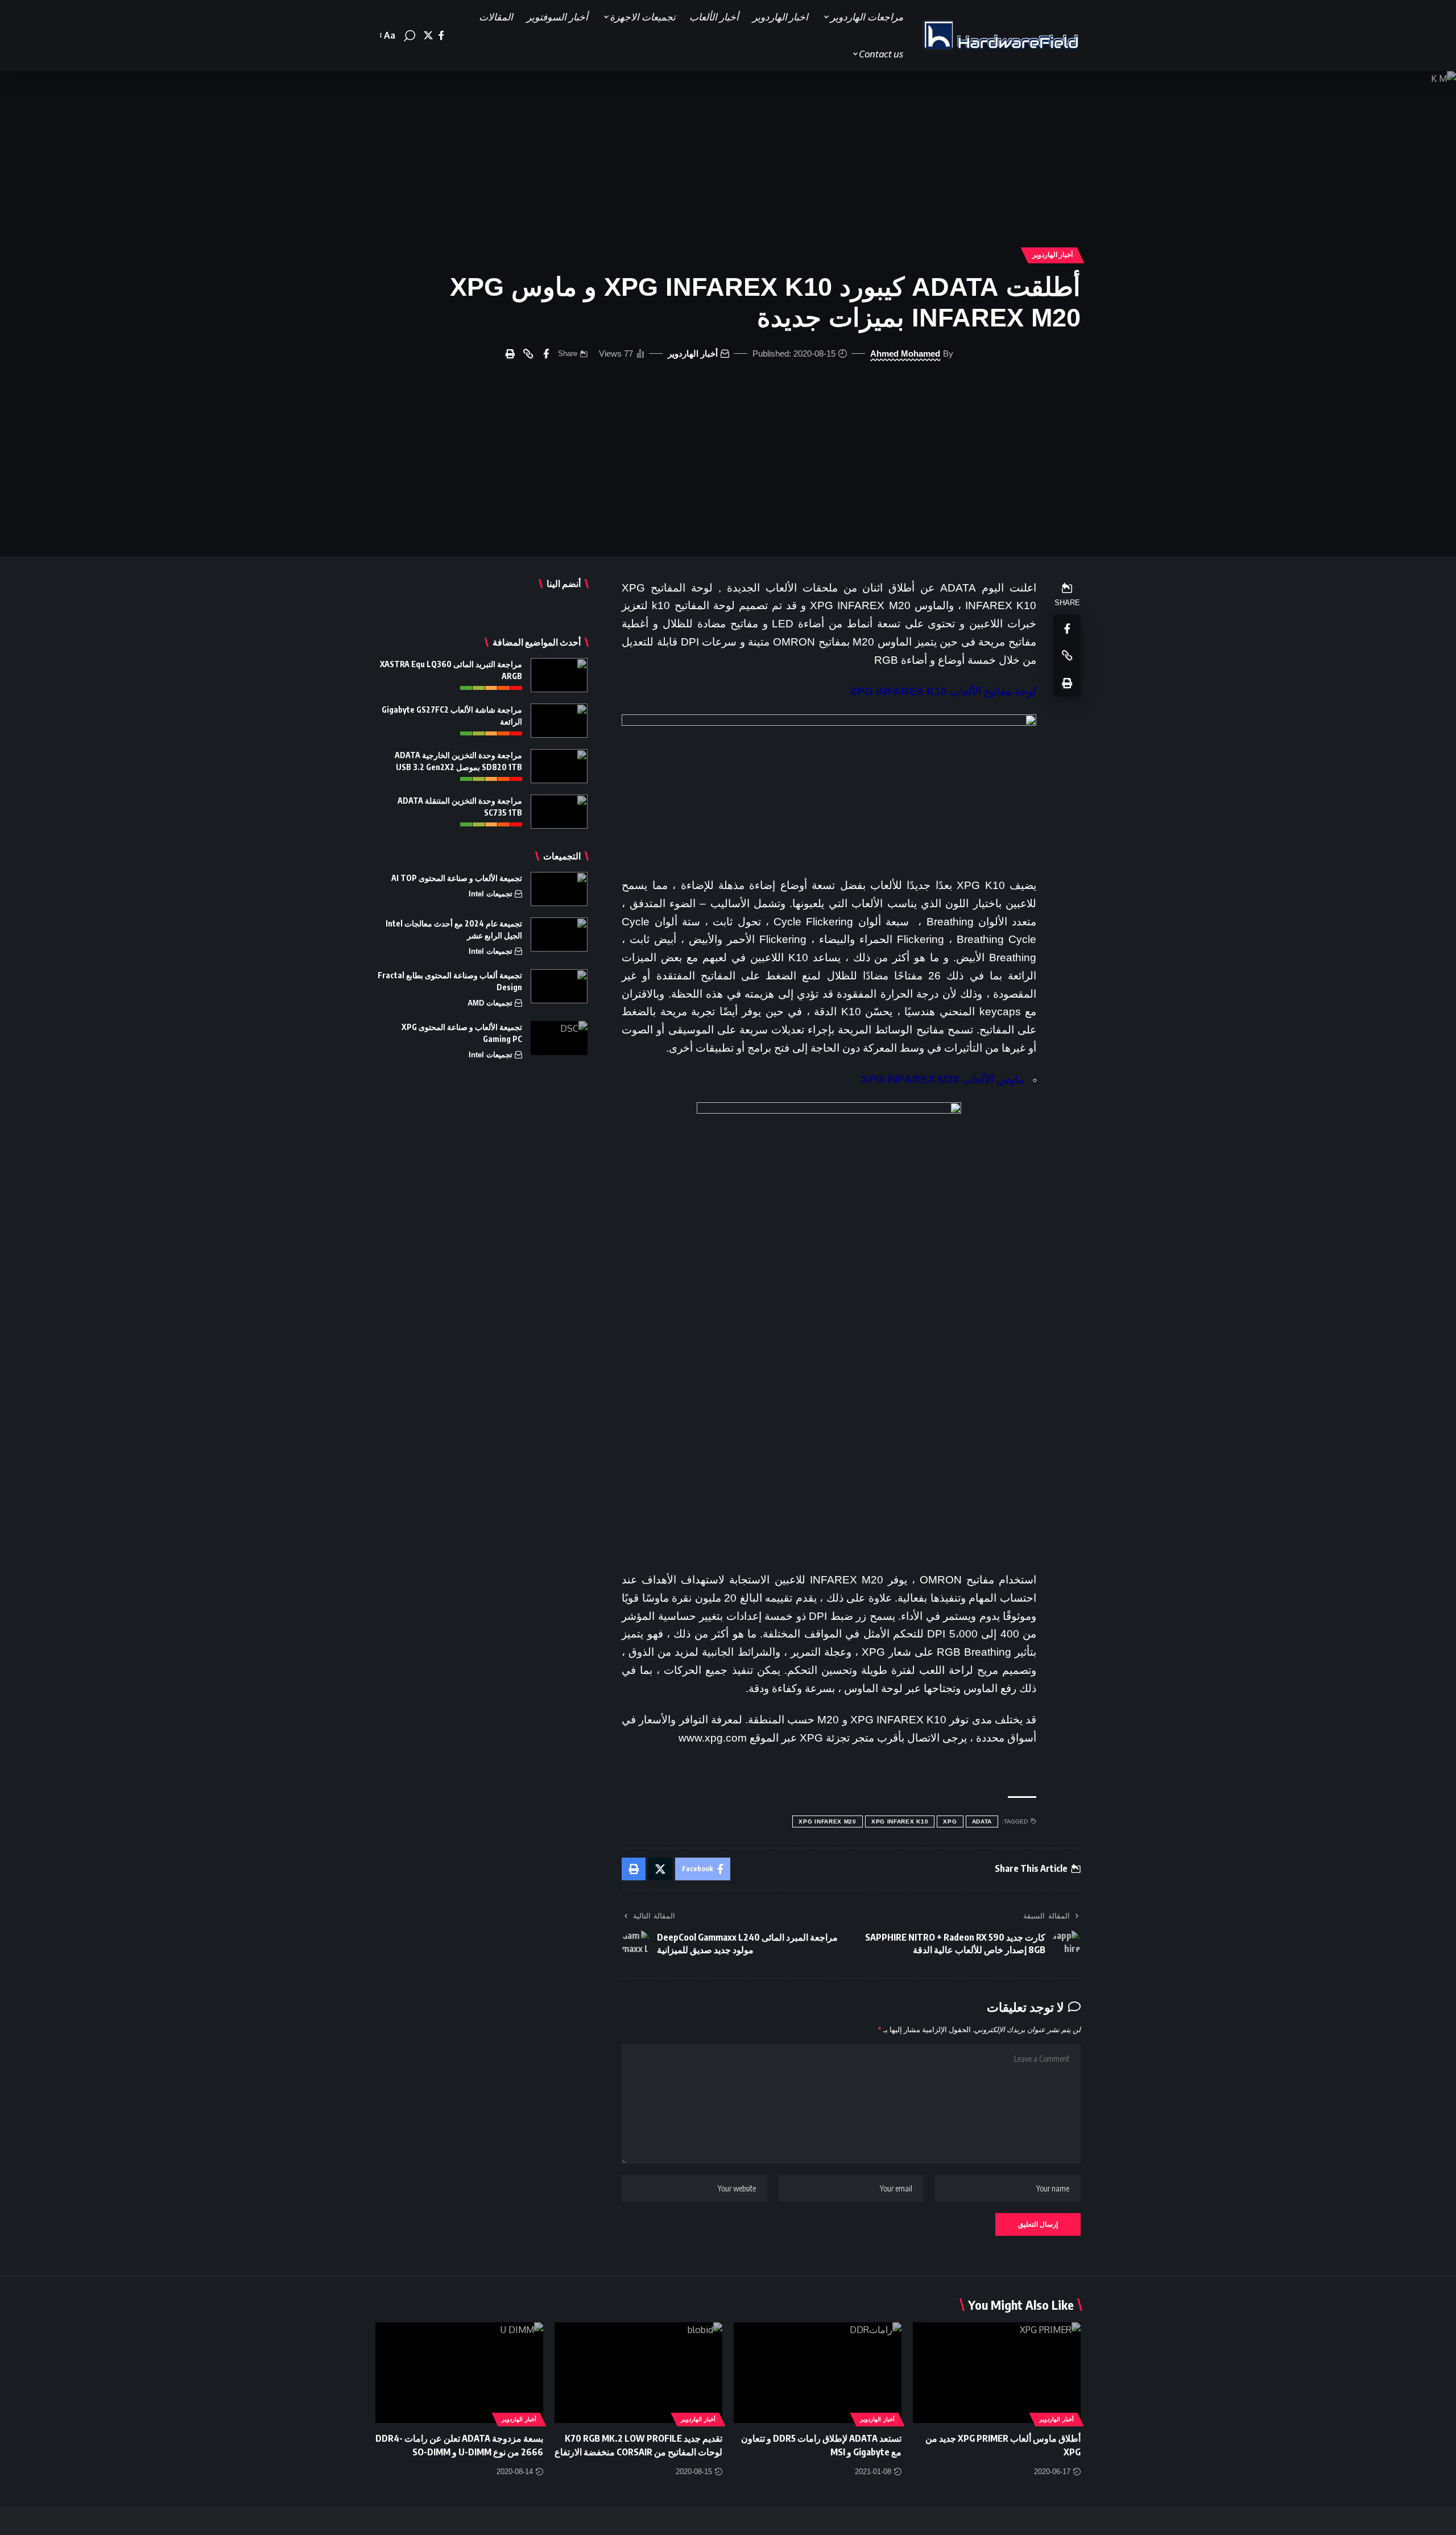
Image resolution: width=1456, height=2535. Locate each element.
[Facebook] (441, 36)
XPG (950, 1821)
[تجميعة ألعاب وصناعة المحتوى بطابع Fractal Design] (559, 986)
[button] (409, 36)
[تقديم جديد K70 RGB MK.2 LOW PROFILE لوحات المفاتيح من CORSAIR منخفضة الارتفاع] (638, 2373)
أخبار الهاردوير (1053, 255)
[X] (428, 36)
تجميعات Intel (491, 894)
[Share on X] (660, 1869)
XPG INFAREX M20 (828, 1821)
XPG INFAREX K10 (900, 1821)
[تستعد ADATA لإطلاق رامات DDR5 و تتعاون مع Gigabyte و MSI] (818, 2373)
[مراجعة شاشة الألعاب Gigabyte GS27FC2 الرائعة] (559, 721)
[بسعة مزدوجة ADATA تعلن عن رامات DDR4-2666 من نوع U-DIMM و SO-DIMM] (459, 2373)
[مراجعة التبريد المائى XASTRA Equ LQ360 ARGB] (559, 675)
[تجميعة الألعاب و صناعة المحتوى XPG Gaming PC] (559, 1038)
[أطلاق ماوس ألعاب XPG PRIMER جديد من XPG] (997, 2373)
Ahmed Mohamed (905, 353)
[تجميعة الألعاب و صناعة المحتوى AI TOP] (559, 889)
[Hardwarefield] (1001, 36)
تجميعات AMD (490, 1003)
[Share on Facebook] (546, 354)
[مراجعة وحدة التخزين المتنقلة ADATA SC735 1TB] (559, 812)
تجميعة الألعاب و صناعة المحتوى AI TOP (457, 878)
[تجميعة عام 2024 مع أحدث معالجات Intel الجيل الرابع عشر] (559, 934)
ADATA (982, 1821)
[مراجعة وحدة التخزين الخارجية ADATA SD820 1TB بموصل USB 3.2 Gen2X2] (559, 766)
